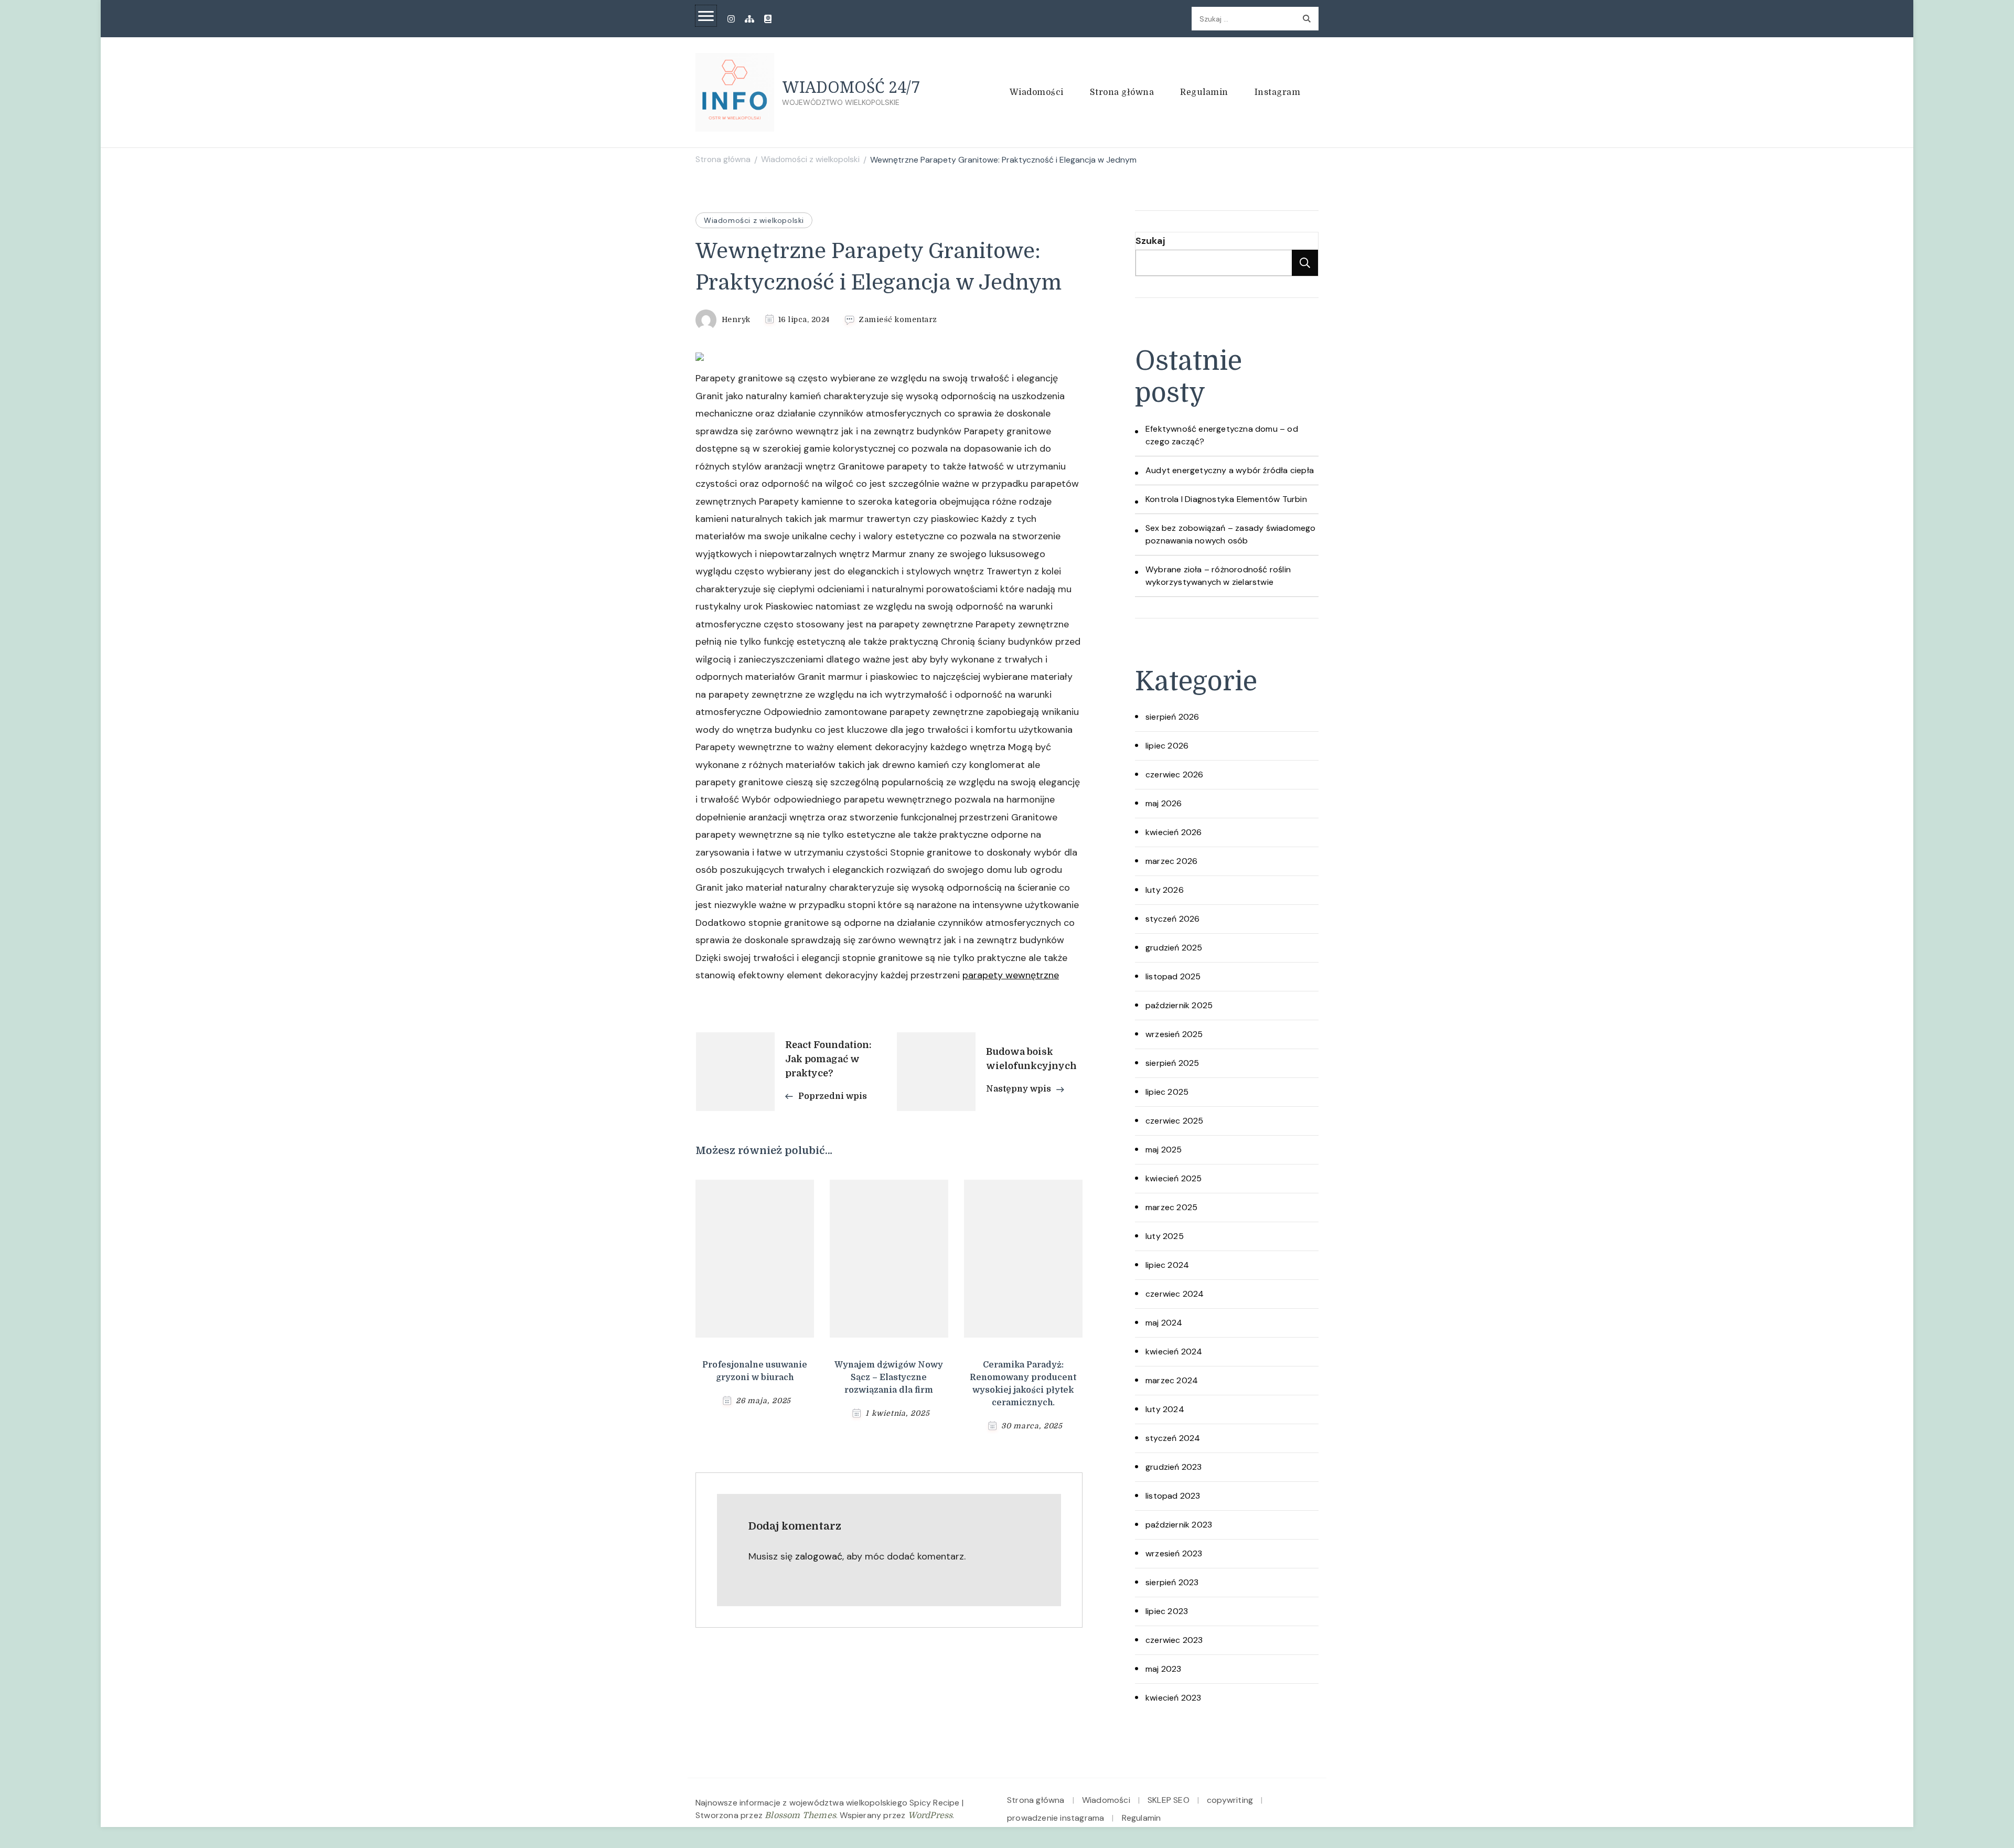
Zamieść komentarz (898, 320)
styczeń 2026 (1172, 919)
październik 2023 (1179, 1525)
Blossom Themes (800, 1815)
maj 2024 (1164, 1323)
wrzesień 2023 (1174, 1553)
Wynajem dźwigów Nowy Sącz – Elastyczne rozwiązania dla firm (889, 1377)
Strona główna (1122, 92)
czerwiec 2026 (1175, 775)
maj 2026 (1164, 803)
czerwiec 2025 (1175, 1121)
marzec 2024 (1172, 1380)
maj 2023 (1164, 1669)
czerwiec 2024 (1175, 1294)
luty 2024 (1165, 1409)
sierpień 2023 (1172, 1582)
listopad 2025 (1173, 976)
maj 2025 (1164, 1150)
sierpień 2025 (1172, 1063)
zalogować (819, 1556)
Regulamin (1204, 92)
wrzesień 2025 (1174, 1034)
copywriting (1230, 1800)
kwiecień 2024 (1174, 1352)
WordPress (930, 1815)
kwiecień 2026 (1174, 832)
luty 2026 (1165, 890)
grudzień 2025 (1174, 948)
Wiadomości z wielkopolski (754, 220)
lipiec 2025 (1167, 1092)
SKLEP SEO (1169, 1800)
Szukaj (1150, 241)
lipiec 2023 (1167, 1611)
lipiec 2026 (1167, 746)
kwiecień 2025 (1174, 1178)
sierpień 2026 (1172, 717)
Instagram (1278, 92)
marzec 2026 (1171, 861)
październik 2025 (1179, 1005)
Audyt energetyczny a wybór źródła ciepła (1230, 470)
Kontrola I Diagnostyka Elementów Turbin (1226, 499)
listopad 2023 (1173, 1496)
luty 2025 (1165, 1236)
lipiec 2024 (1167, 1265)
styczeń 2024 (1173, 1438)
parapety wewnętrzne (1011, 975)
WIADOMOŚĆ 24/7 (851, 87)
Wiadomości (1037, 92)
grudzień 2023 (1174, 1467)
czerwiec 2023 (1174, 1640)
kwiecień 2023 (1174, 1698)
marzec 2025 (1171, 1207)
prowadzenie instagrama (1056, 1818)
